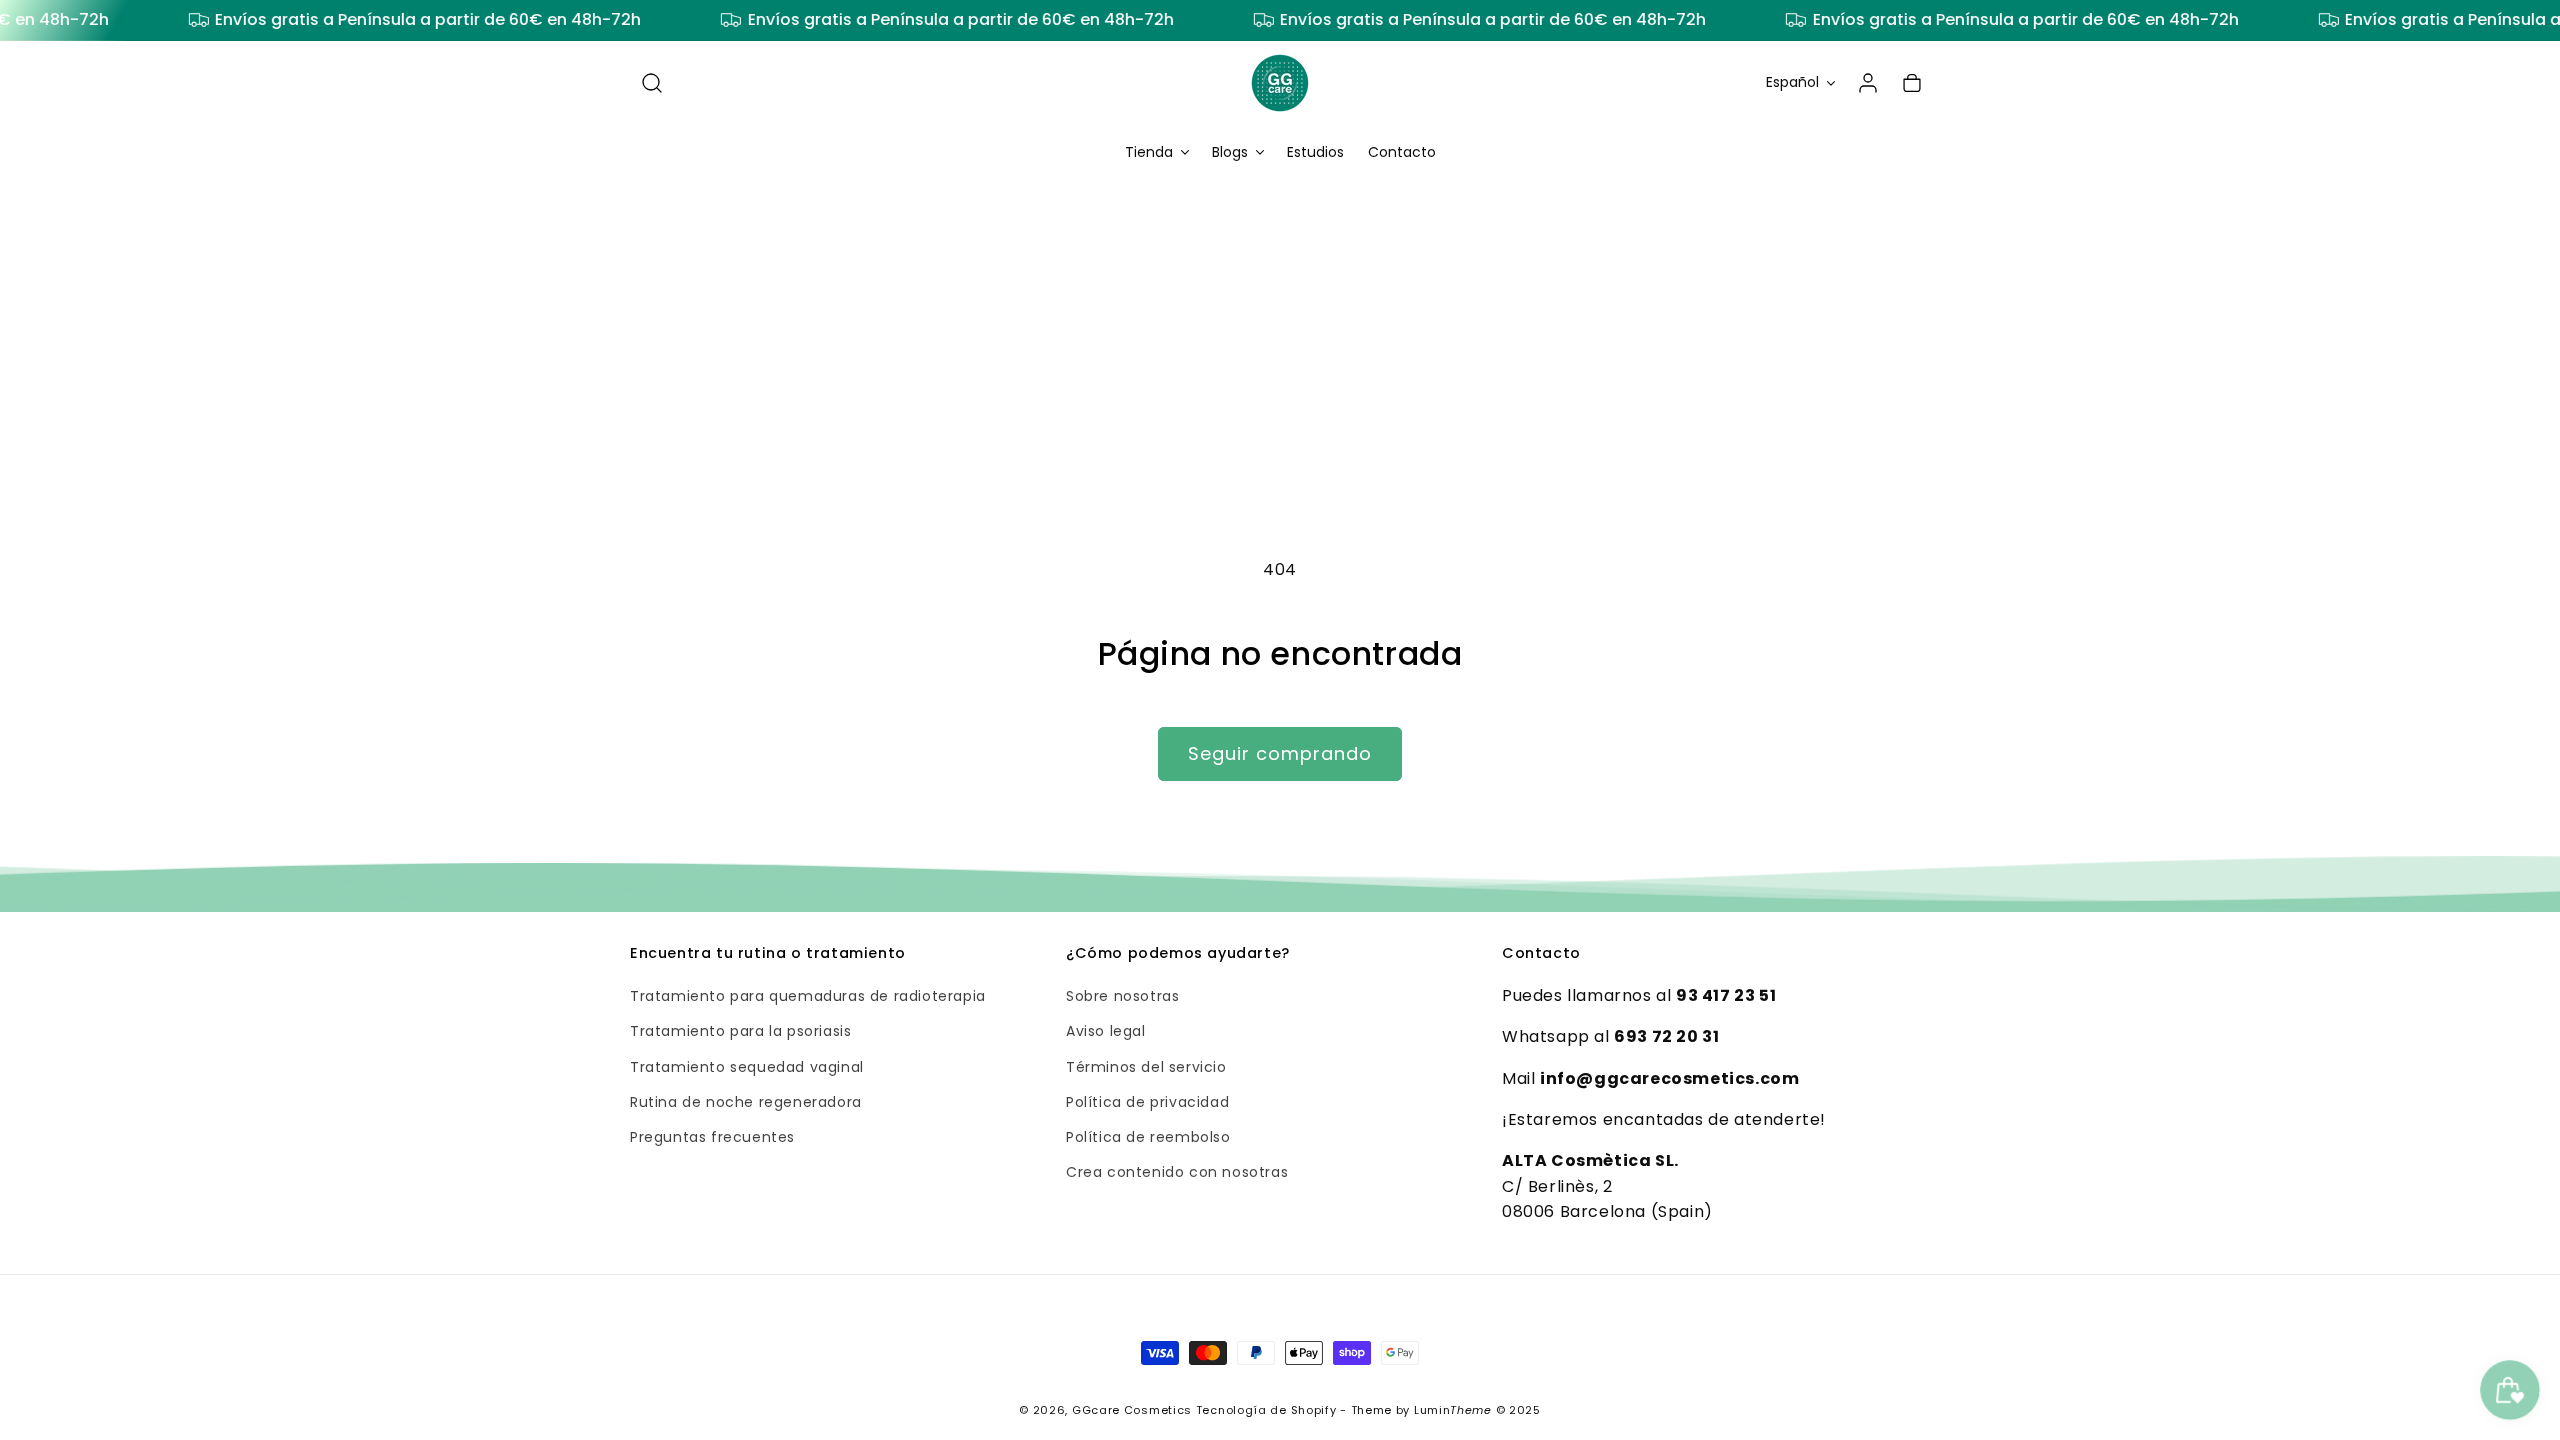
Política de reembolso (1148, 1137)
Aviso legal (1106, 1031)
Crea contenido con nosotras (1177, 1172)
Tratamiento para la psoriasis (740, 1031)
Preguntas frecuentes (712, 1137)
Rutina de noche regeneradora (746, 1102)
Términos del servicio (1146, 1067)
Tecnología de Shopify (1266, 1410)
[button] (652, 83)
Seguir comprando (1280, 753)
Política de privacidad (1147, 1102)
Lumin (1453, 1410)
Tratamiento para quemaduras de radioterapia (808, 996)
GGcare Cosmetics (1132, 1410)
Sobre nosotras (1122, 996)
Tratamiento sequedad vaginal (747, 1067)
